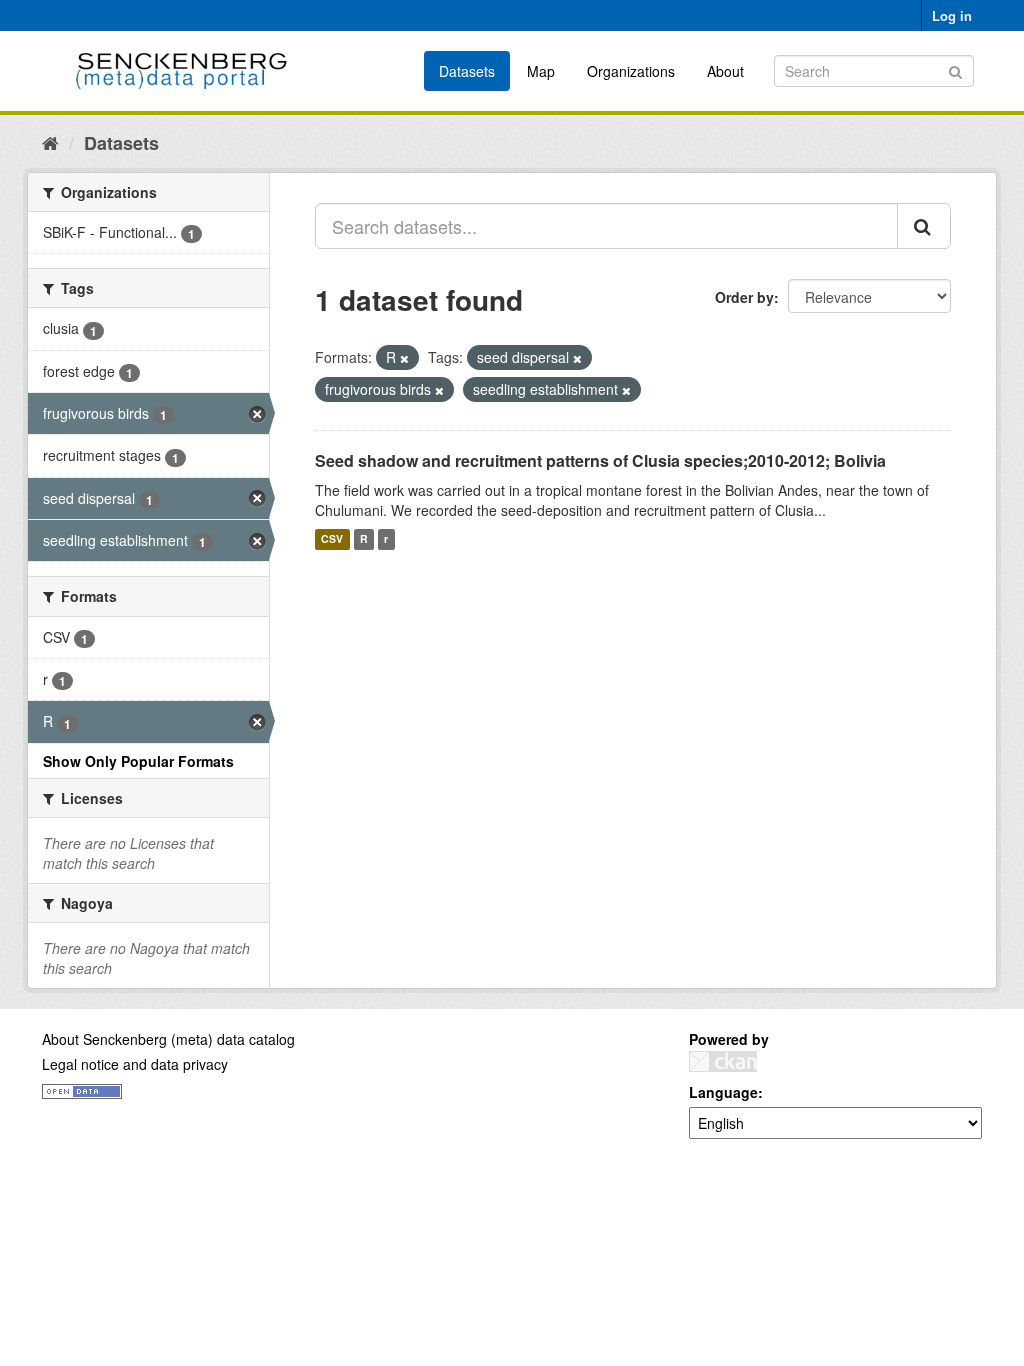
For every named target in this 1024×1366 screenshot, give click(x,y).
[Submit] (955, 69)
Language (723, 1092)
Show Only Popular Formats (138, 761)
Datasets (467, 71)
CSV (332, 539)
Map (541, 71)
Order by (744, 297)
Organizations (631, 71)
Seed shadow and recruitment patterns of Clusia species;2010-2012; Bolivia (600, 460)
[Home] (50, 142)
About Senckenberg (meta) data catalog (168, 1039)
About (725, 71)
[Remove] (404, 358)
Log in (952, 15)
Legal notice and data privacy (135, 1064)
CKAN (723, 1061)
